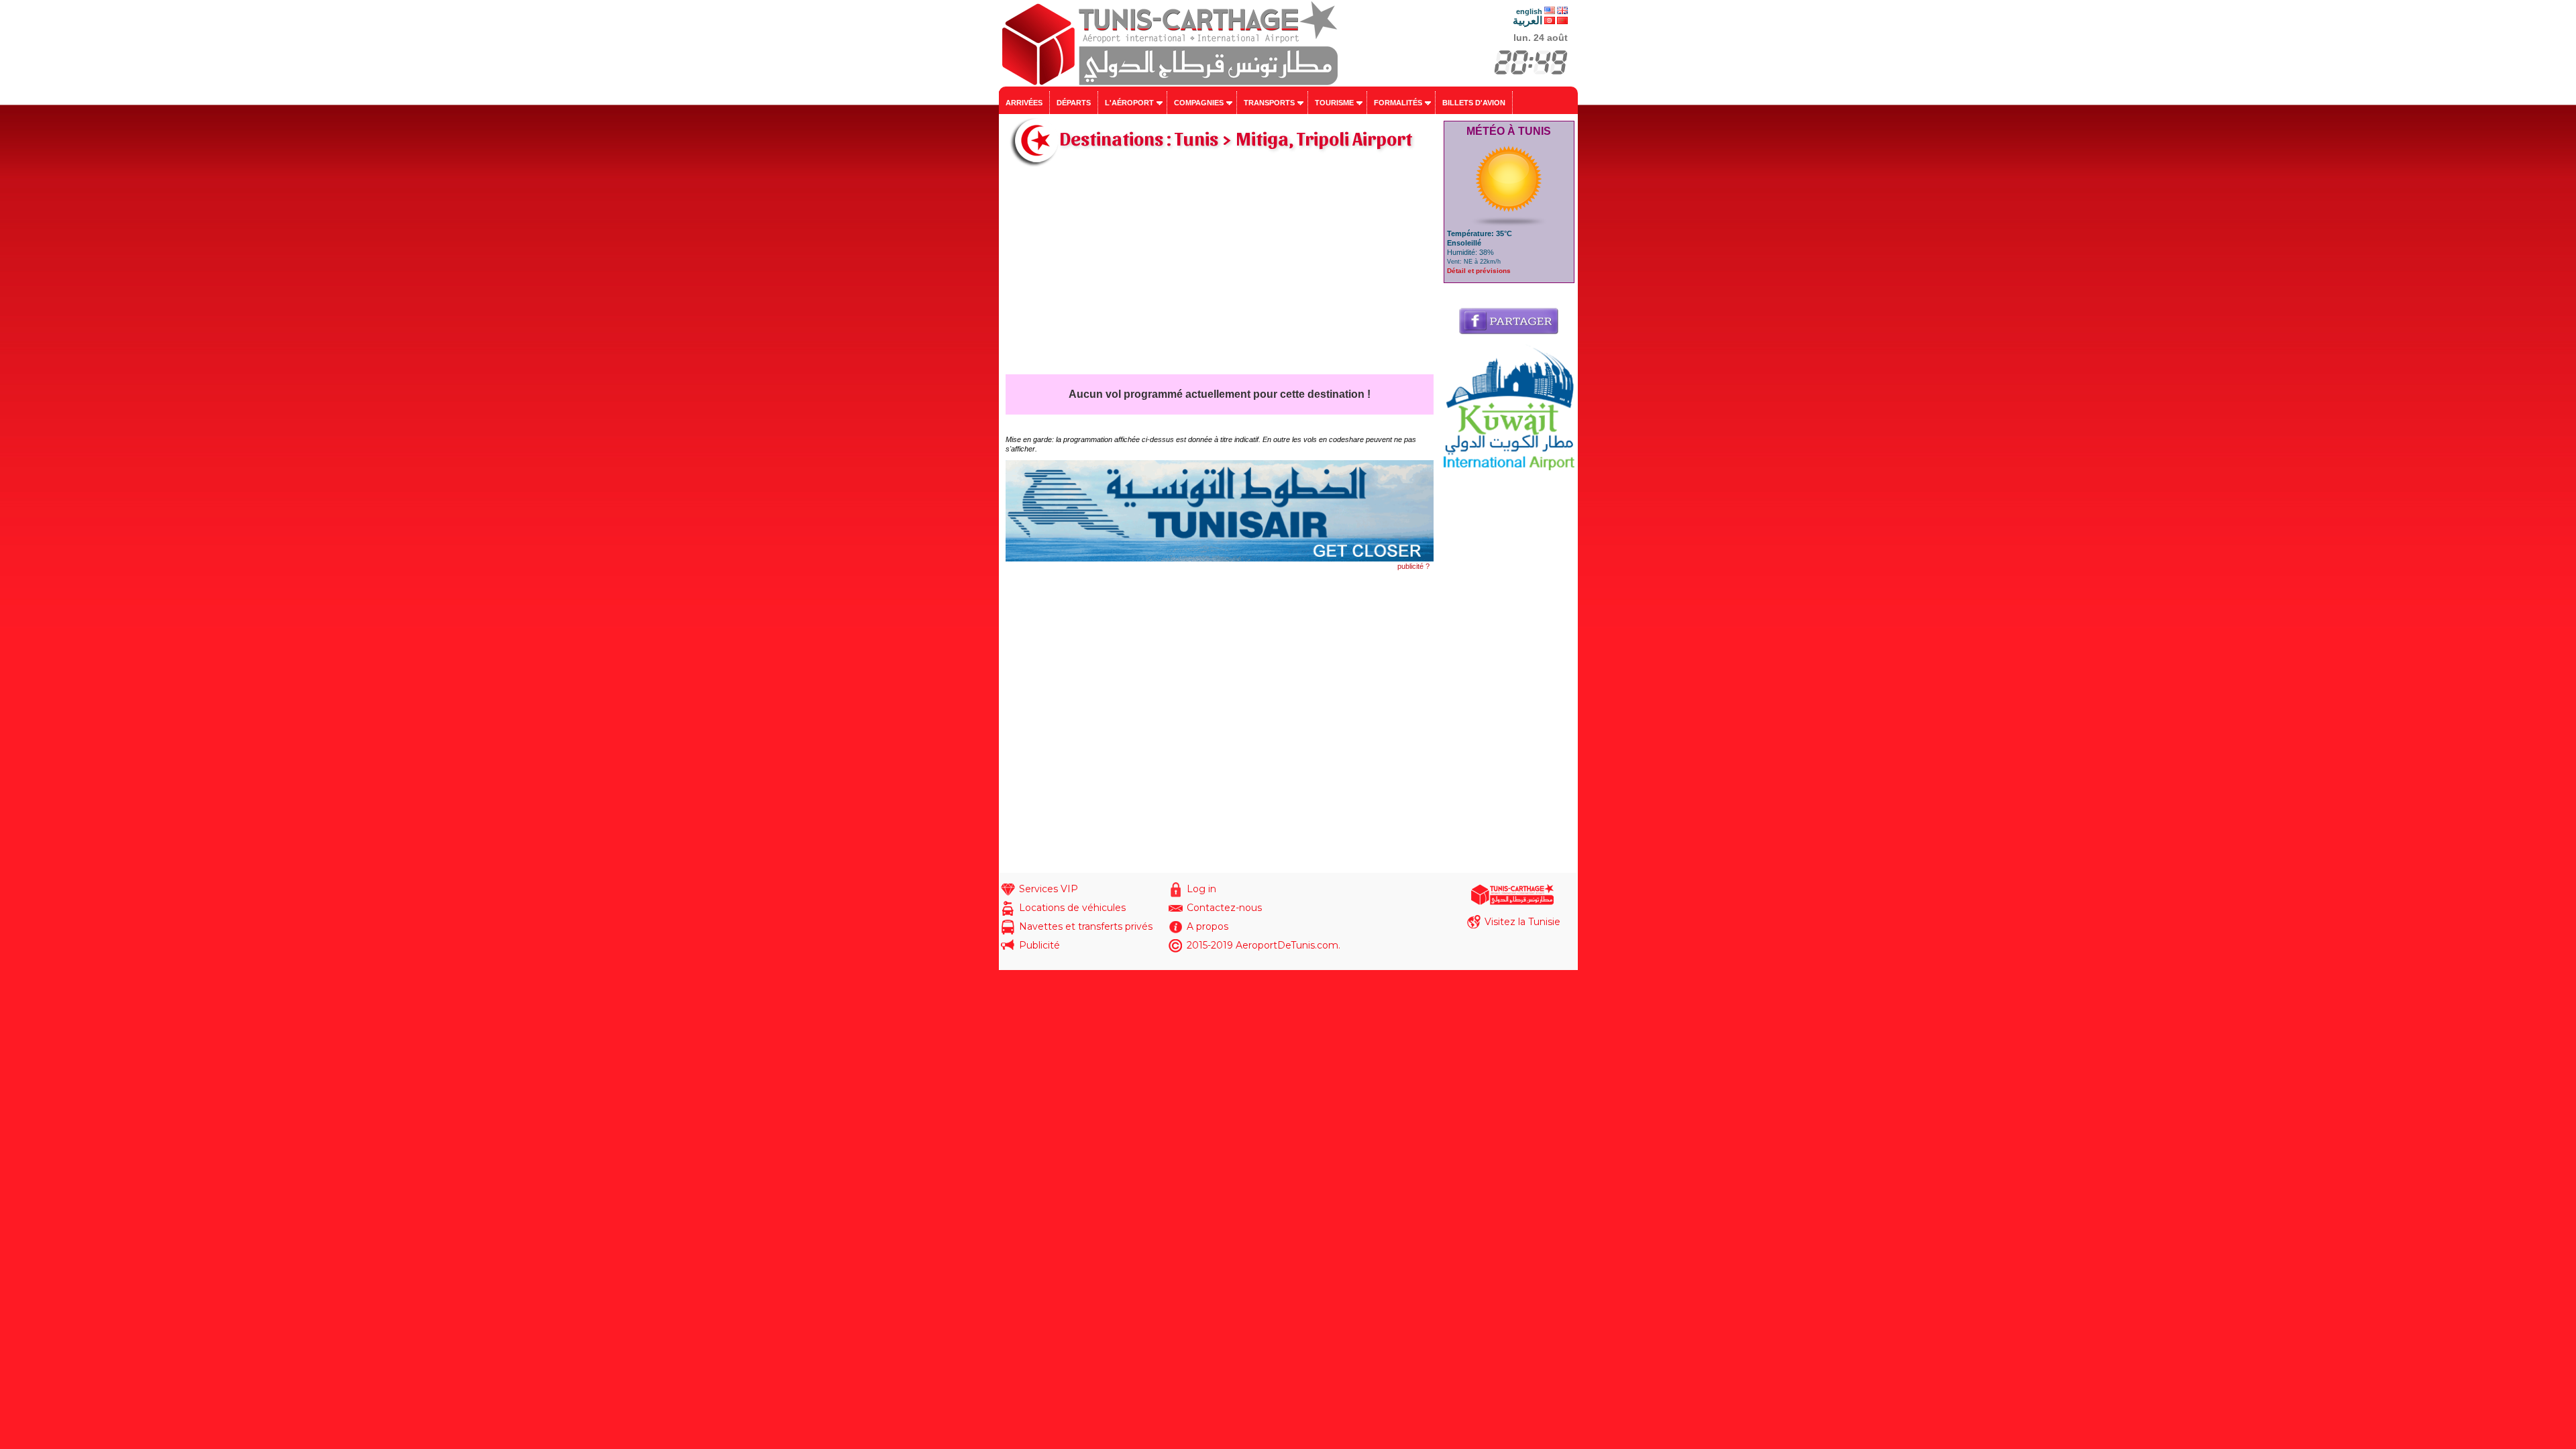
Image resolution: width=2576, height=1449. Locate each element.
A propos (1207, 926)
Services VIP (1049, 889)
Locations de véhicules (1072, 908)
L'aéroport (1129, 103)
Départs (1074, 103)
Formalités (1398, 103)
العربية (1527, 20)
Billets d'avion (1474, 103)
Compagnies (1199, 103)
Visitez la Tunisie (1522, 922)
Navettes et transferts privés (1086, 926)
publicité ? (1413, 566)
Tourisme (1334, 103)
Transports (1269, 103)
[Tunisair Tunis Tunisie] (1220, 559)
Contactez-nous (1224, 908)
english (1529, 11)
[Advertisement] (1220, 274)
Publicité (1039, 945)
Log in (1201, 889)
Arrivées (1024, 103)
